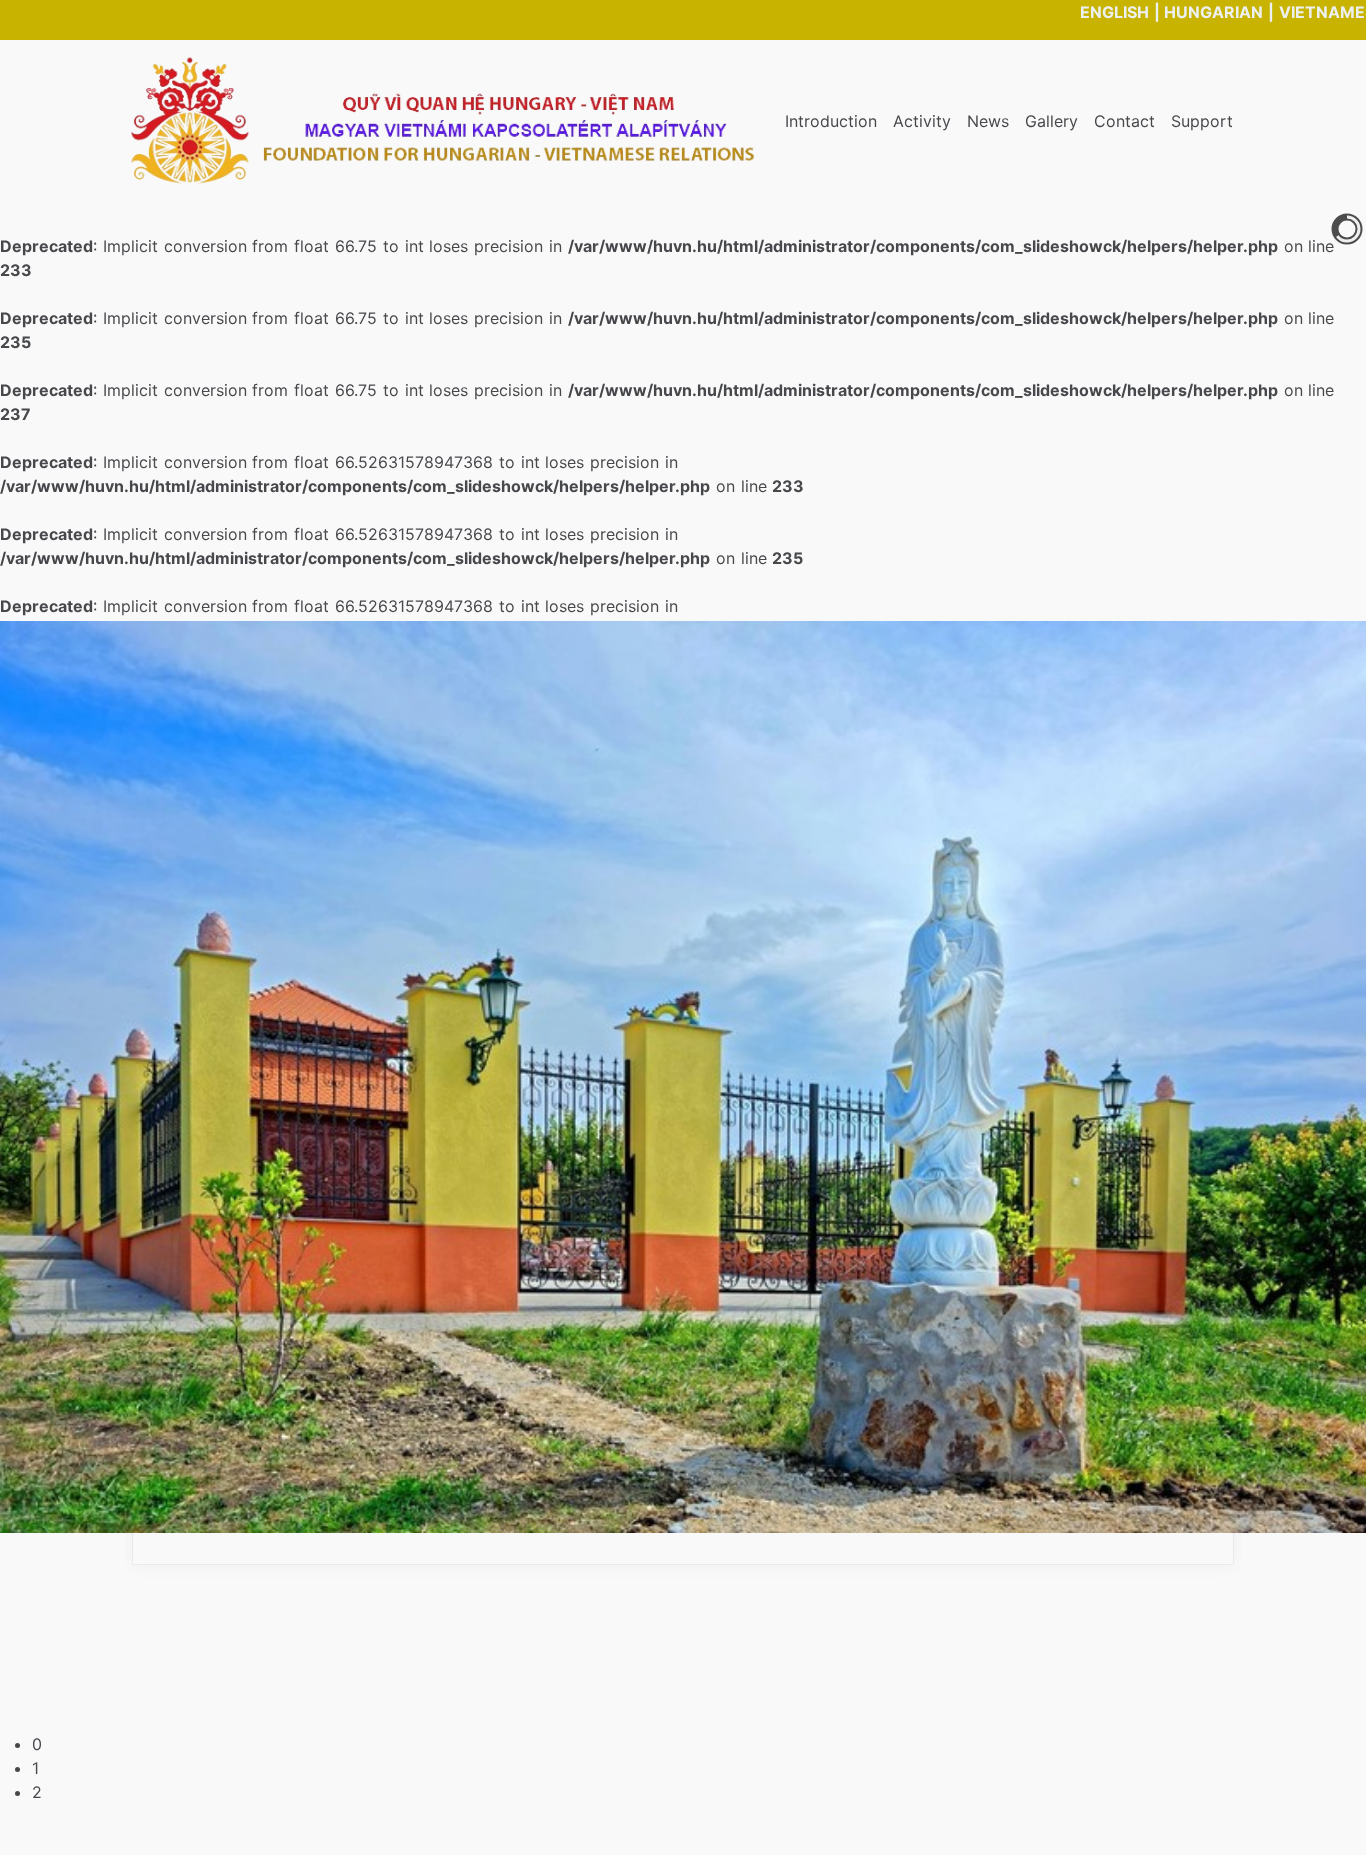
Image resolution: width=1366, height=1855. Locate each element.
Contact (1124, 121)
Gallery (1051, 121)
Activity (922, 121)
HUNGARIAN (1213, 12)
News (988, 121)
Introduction (831, 121)
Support (1202, 121)
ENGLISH (1114, 12)
